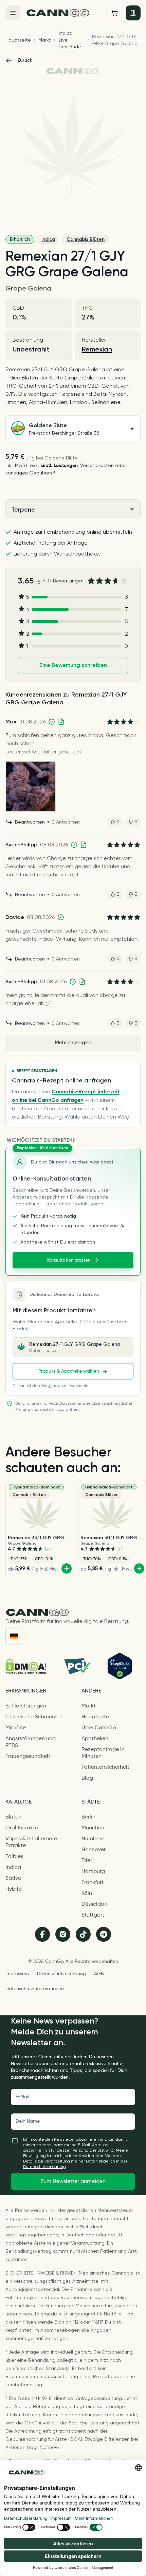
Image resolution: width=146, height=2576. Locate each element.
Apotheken (95, 1739)
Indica (48, 239)
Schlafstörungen (26, 1706)
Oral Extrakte (22, 1828)
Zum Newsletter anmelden (73, 2182)
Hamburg (93, 1872)
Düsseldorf (95, 1904)
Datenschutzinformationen (35, 1989)
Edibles (14, 1857)
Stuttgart (93, 1915)
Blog (87, 1778)
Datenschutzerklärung (61, 1974)
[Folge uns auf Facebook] (42, 1934)
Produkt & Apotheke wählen (69, 1371)
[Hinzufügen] (67, 1568)
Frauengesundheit (28, 1757)
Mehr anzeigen (73, 1043)
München (93, 1828)
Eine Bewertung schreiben (73, 665)
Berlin (88, 1817)
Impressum (17, 1974)
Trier (87, 1861)
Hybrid (14, 1889)
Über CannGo (99, 1728)
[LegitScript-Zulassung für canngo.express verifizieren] (120, 1666)
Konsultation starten (69, 1260)
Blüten (13, 1817)
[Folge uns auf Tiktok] (83, 1934)
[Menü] (13, 13)
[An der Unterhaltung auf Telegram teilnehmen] (104, 1934)
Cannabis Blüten (86, 239)
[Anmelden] (133, 13)
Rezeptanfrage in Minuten (103, 1753)
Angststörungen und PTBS (31, 1742)
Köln (87, 1893)
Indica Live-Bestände (70, 40)
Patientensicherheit (105, 1767)
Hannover (94, 1850)
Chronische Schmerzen (34, 1717)
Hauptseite (18, 40)
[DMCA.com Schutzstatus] (26, 1666)
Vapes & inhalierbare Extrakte (31, 1842)
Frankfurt (93, 1883)
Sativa (13, 1878)
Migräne (16, 1728)
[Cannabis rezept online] (64, 13)
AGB (99, 1974)
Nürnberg (93, 1839)
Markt (45, 40)
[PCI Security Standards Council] (77, 1666)
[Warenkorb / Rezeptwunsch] (114, 13)
